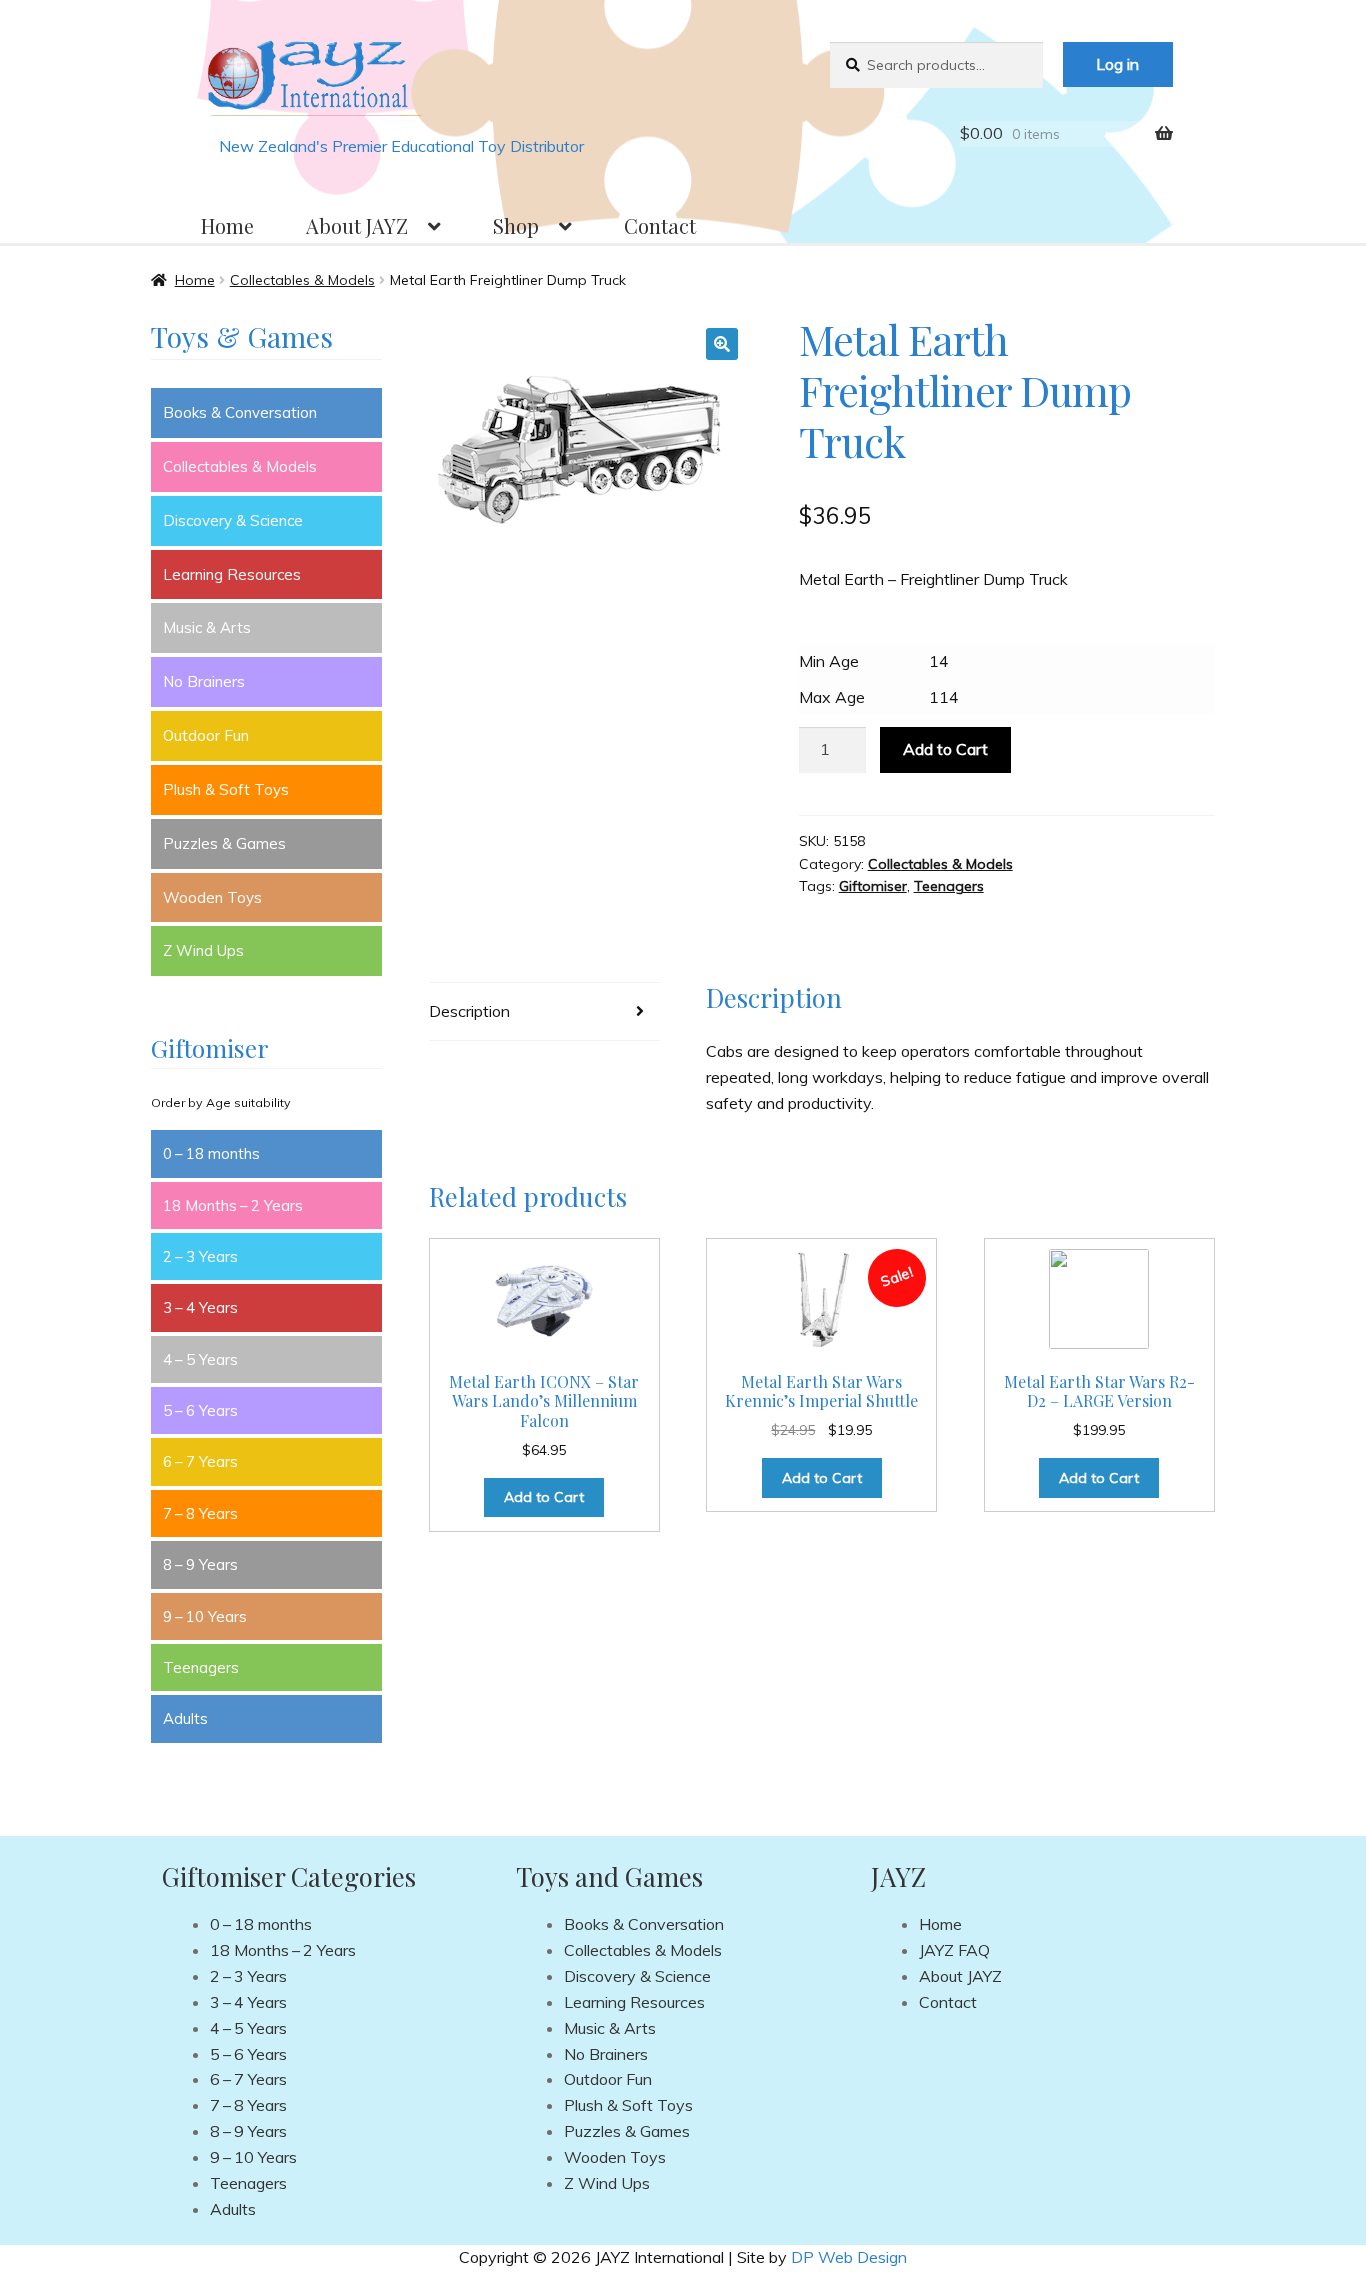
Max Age (832, 697)
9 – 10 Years (205, 1616)
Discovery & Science (233, 520)
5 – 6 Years (200, 1410)
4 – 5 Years (200, 1359)
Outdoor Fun (206, 735)
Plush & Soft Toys (226, 789)
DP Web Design (849, 2257)
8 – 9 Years (200, 1564)
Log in (1117, 64)
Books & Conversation (240, 412)
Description (469, 1011)
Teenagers (949, 886)
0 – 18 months (211, 1153)
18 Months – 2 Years (233, 1205)
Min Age (829, 661)
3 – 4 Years (200, 1307)
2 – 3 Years (200, 1256)
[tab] (544, 1012)
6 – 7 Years (200, 1461)
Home (227, 225)
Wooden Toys (212, 897)
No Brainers (204, 681)
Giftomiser (873, 886)
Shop (516, 225)
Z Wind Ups (203, 950)
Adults (185, 1718)
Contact (660, 225)
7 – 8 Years (200, 1513)
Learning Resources (232, 574)
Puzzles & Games (224, 843)
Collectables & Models (302, 280)
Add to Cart (945, 749)
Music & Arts (207, 627)
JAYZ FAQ (954, 1950)
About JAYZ (357, 225)
